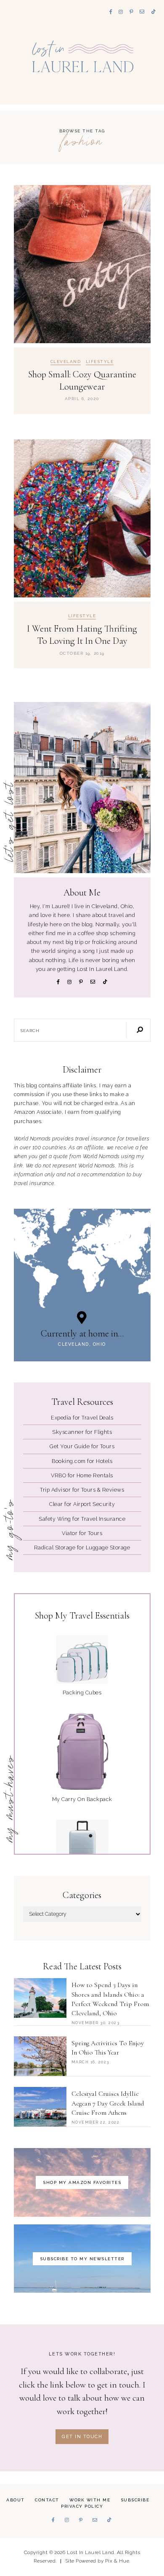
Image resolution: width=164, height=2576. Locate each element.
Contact (47, 2500)
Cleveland (66, 362)
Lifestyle (100, 362)
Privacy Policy (82, 2506)
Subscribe (135, 2500)
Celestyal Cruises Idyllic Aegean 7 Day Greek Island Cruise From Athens (108, 2103)
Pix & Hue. (118, 2561)
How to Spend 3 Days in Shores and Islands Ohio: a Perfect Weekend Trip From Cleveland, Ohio (110, 1999)
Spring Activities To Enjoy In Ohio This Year (108, 2048)
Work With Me (90, 2500)
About (16, 2500)
